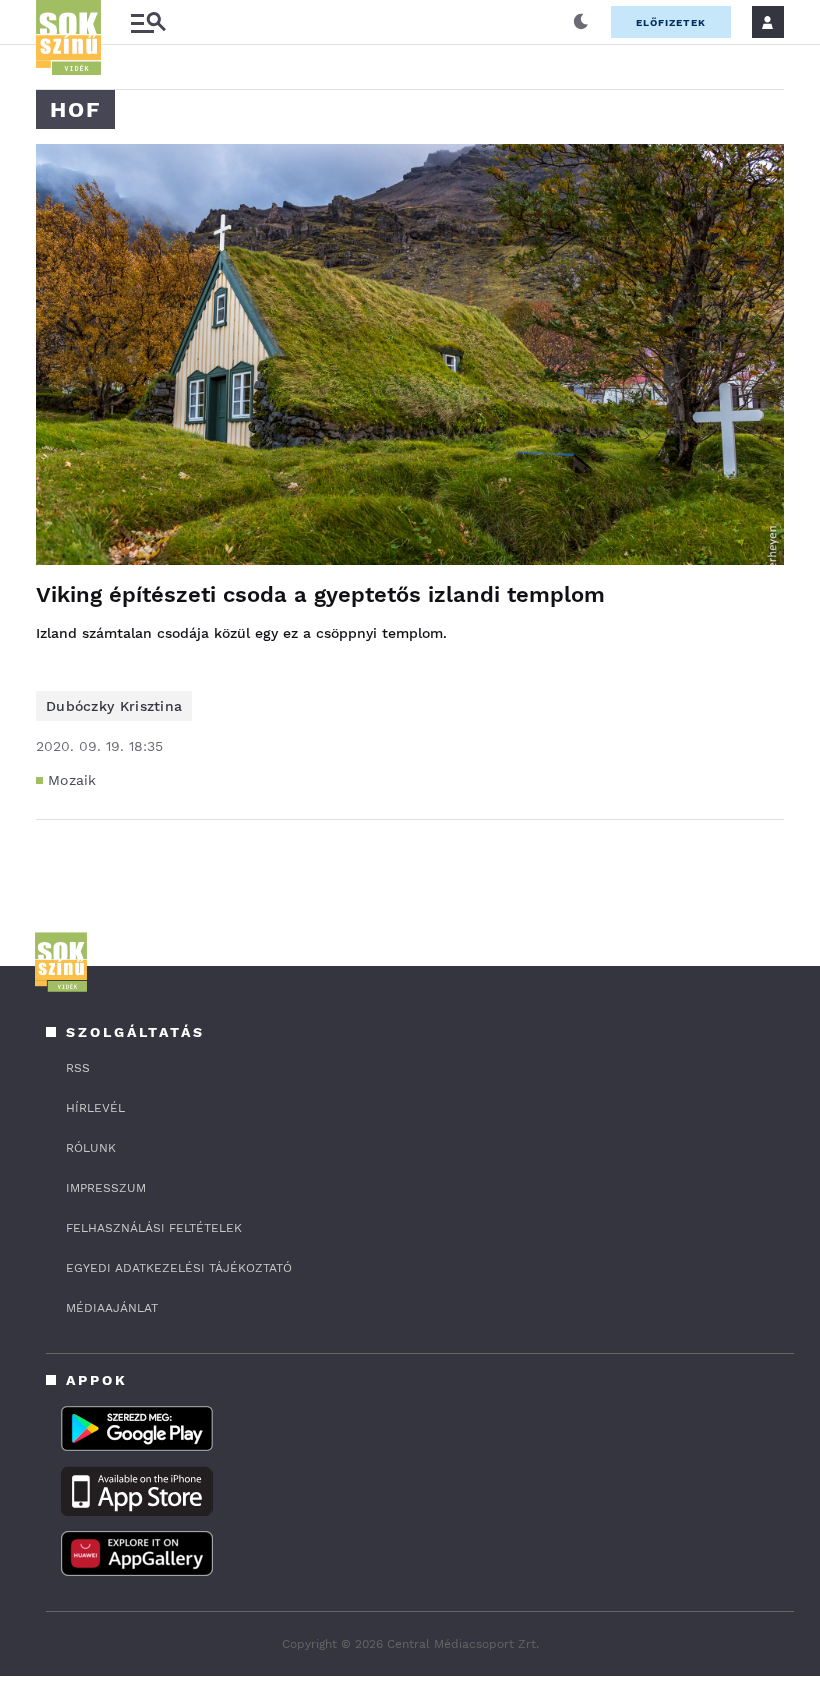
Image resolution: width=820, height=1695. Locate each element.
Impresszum (106, 1188)
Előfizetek (671, 22)
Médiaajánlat (112, 1308)
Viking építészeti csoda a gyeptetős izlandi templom (320, 594)
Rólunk (91, 1148)
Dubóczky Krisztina (114, 706)
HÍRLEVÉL (95, 1108)
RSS (78, 1068)
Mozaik (72, 780)
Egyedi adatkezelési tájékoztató (179, 1268)
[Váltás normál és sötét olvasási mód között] (581, 22)
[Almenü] (148, 22)
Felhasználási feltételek (154, 1228)
